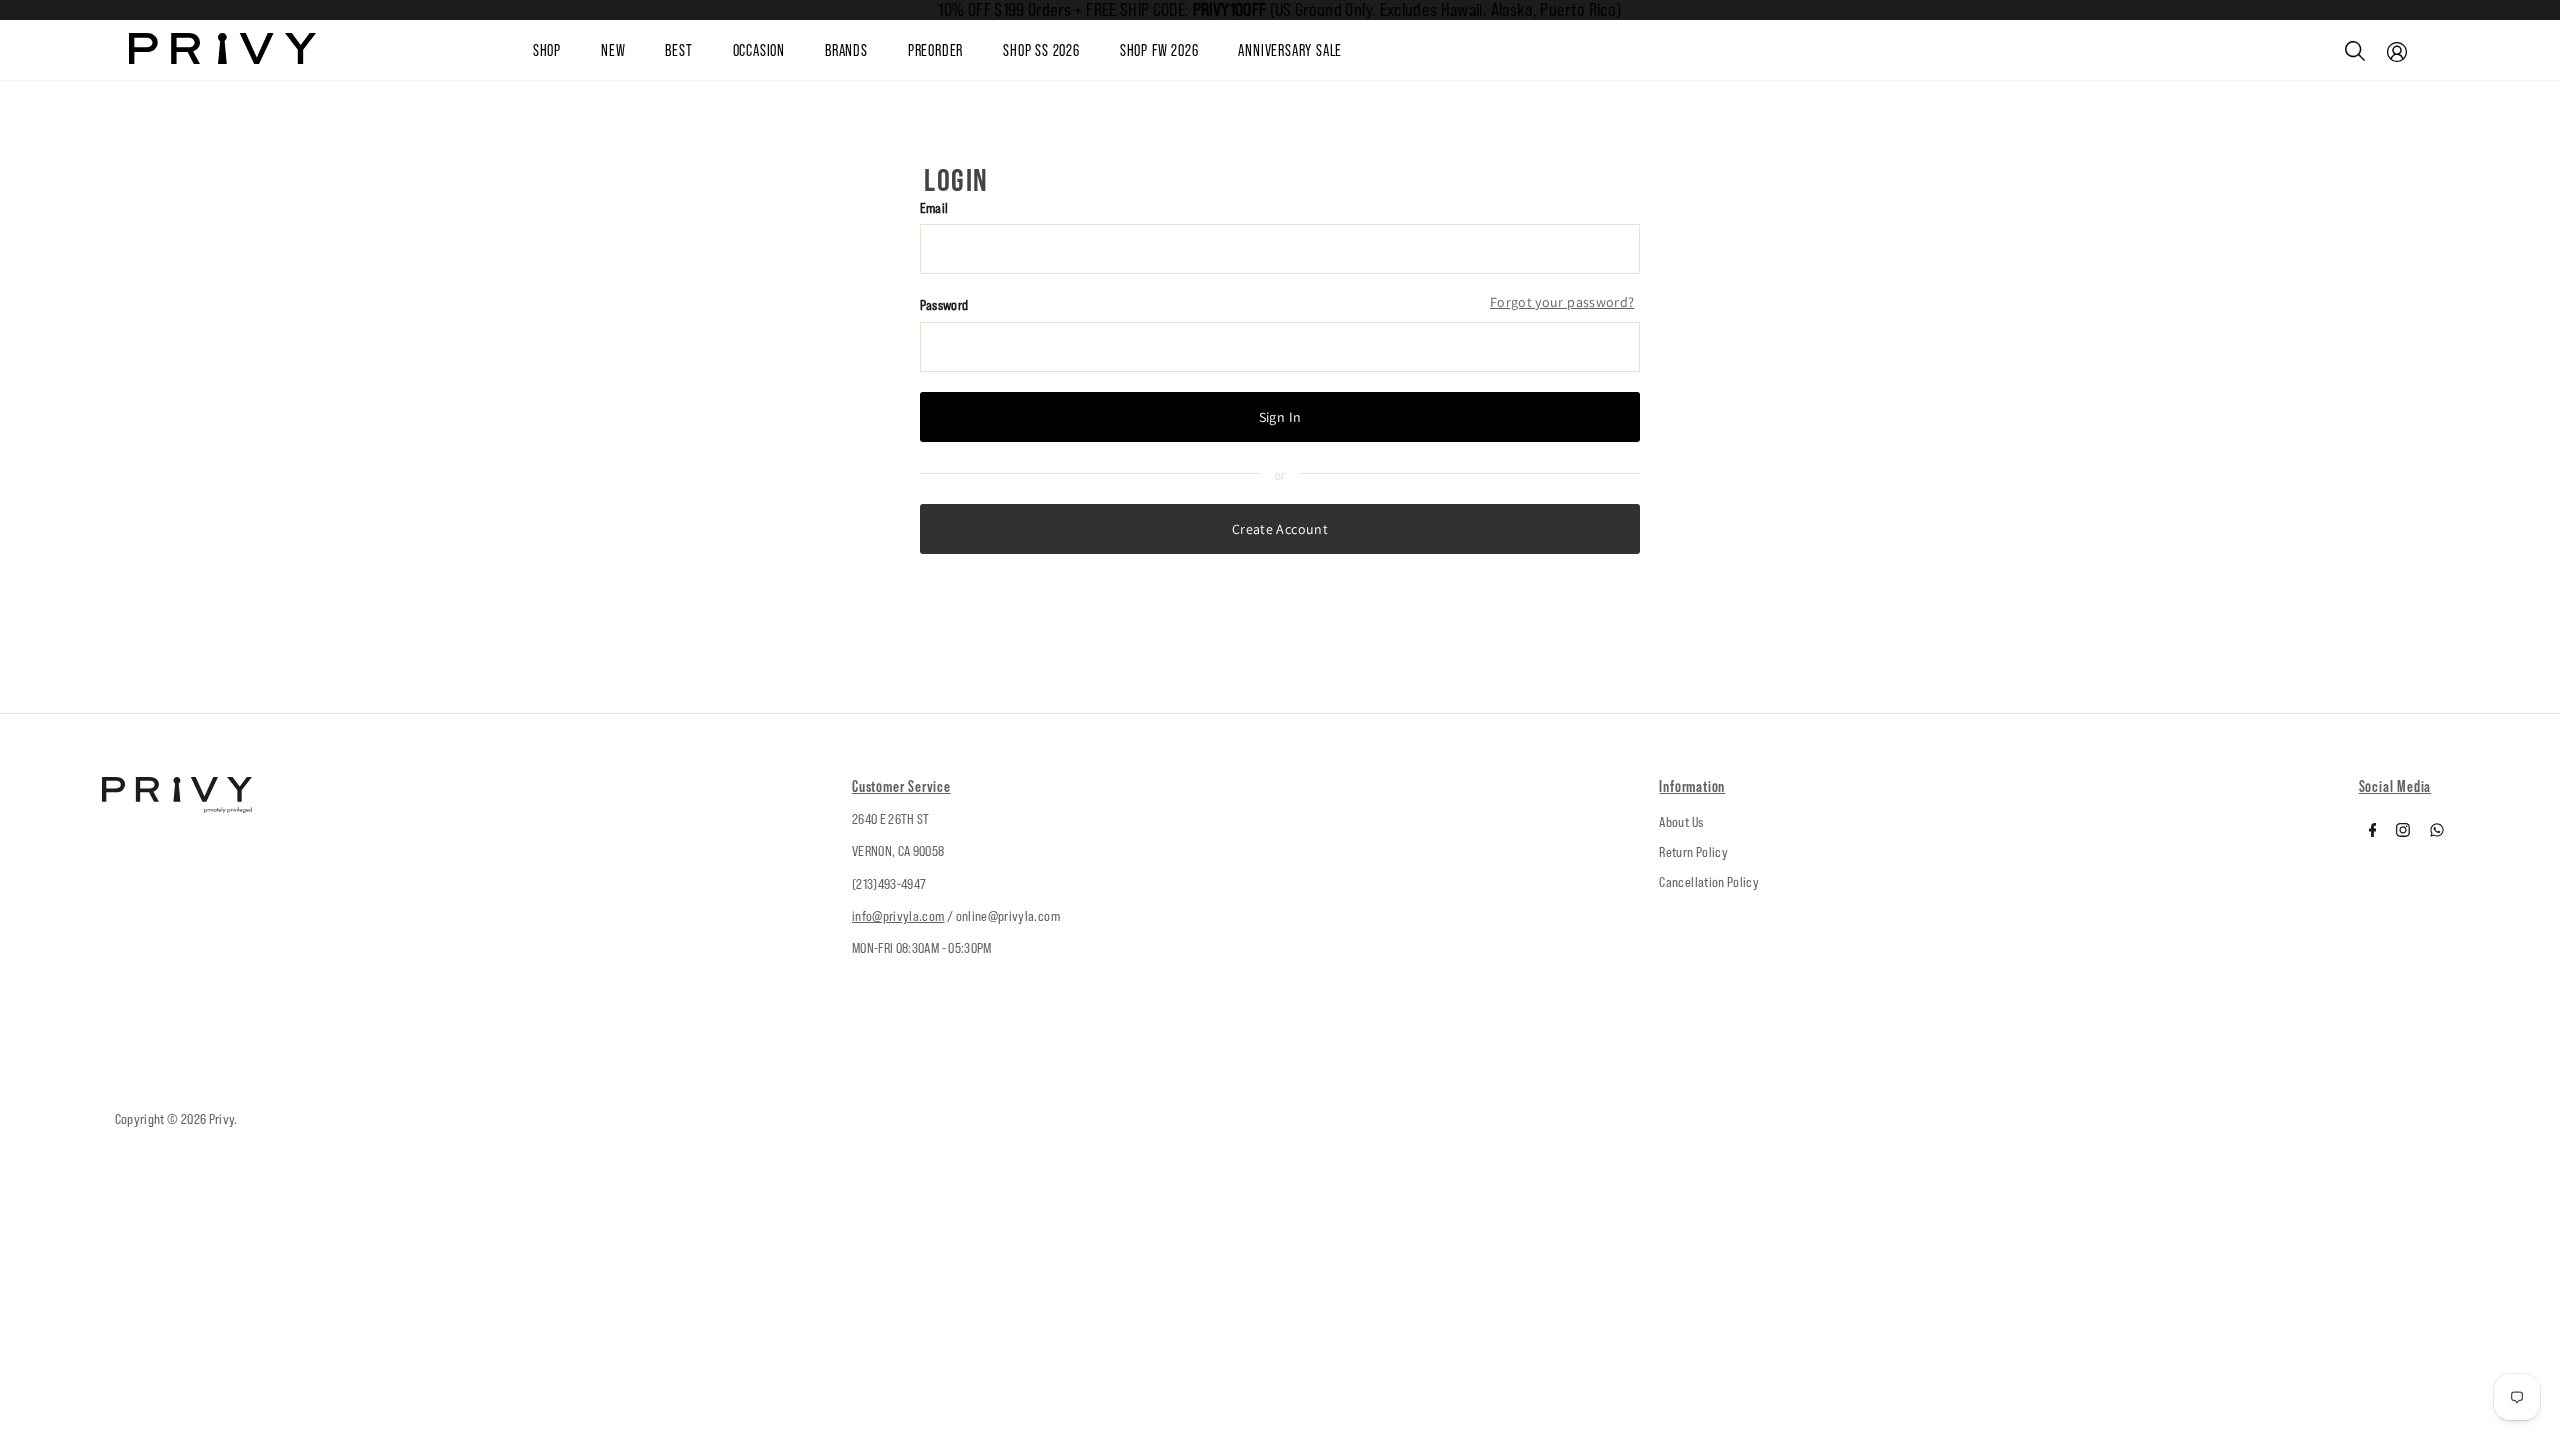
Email (934, 208)
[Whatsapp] (2437, 832)
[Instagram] (2403, 832)
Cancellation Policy (1709, 882)
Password (944, 305)
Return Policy (1693, 852)
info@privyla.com (898, 916)
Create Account (1280, 529)
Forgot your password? (1562, 302)
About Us (1681, 822)
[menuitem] (633, 51)
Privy (222, 1119)
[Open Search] (2355, 51)
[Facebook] (2373, 832)
